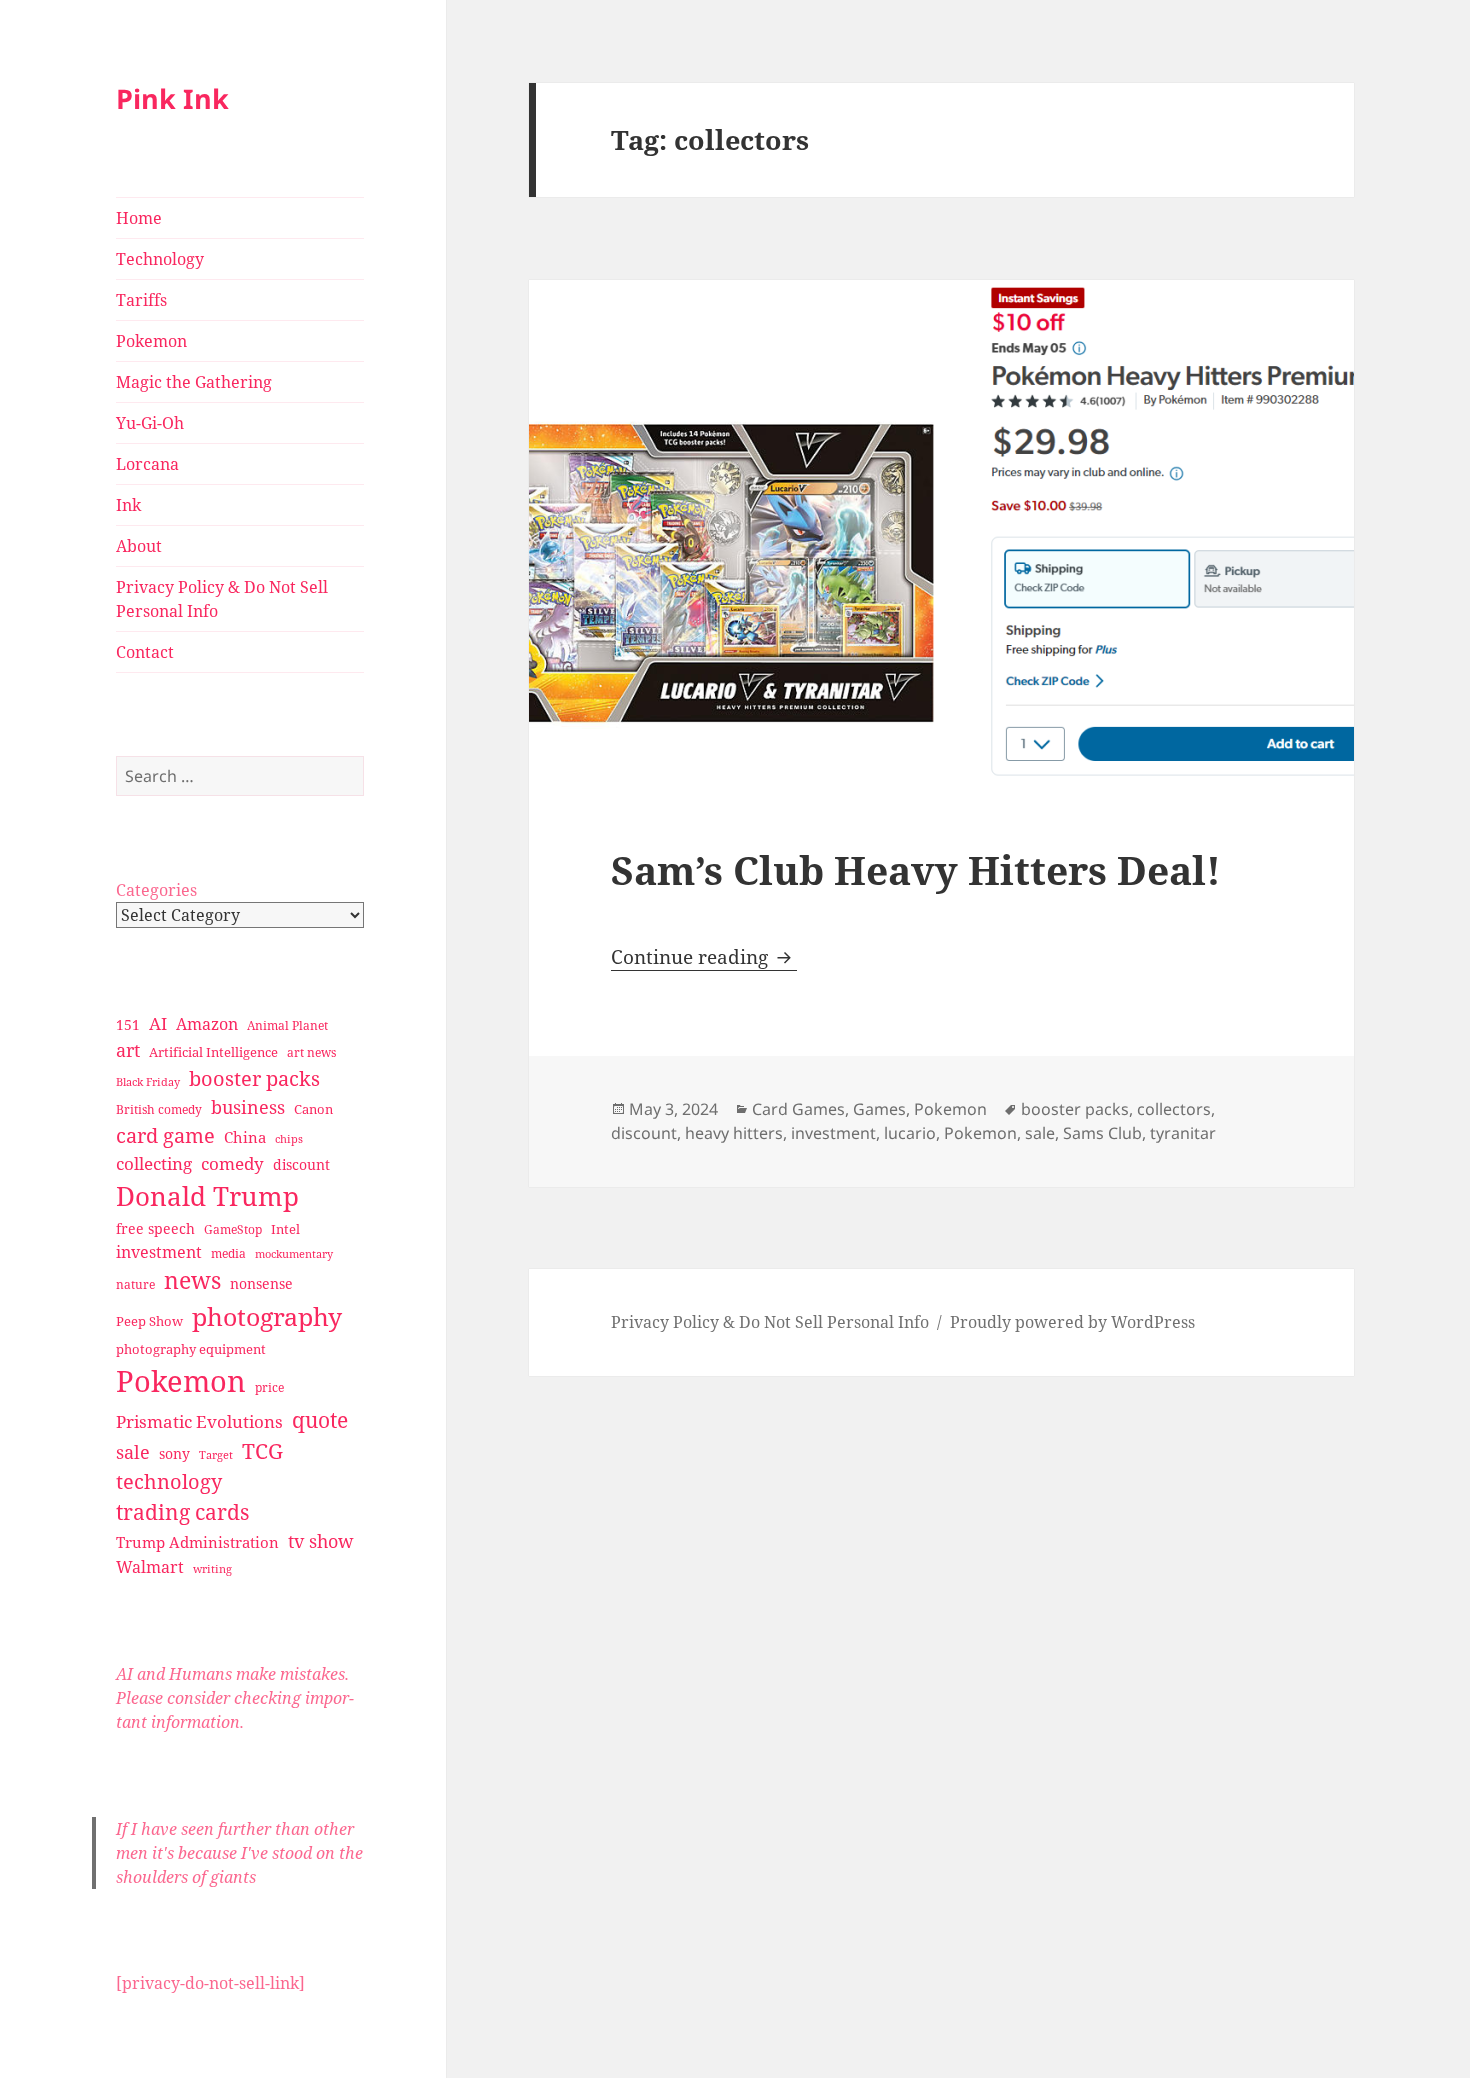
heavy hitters (734, 1133)
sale (133, 1451)
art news (311, 1052)
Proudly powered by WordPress (1072, 1322)
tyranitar (1183, 1133)
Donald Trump (207, 1196)
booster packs (254, 1078)
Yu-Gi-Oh (150, 423)
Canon (313, 1109)
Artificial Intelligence (213, 1052)
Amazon (207, 1024)
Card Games (798, 1109)
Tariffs (141, 300)
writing (212, 1568)
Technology (160, 259)
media (228, 1253)
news (192, 1280)
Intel (285, 1229)
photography (267, 1316)
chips (289, 1138)
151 (128, 1024)
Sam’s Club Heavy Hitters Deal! (916, 869)
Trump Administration (197, 1542)
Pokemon (151, 341)
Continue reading (704, 957)
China (245, 1137)
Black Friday (148, 1081)
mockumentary (294, 1254)
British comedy (159, 1109)
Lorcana (147, 464)
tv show (321, 1541)
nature (135, 1284)
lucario (910, 1133)
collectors (1174, 1109)
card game (165, 1135)
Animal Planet (287, 1025)
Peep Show (149, 1321)
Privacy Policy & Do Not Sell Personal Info (222, 599)
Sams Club (1102, 1133)
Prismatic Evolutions (199, 1421)
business (248, 1106)
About (139, 546)
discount (301, 1164)
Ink (128, 505)
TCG (262, 1451)
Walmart (150, 1567)
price (269, 1387)
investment (159, 1252)
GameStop (233, 1229)
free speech (155, 1228)
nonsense (261, 1283)
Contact (145, 652)
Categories (156, 890)
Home (139, 218)
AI (158, 1023)
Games (879, 1109)
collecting (154, 1163)
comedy (232, 1163)
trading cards (182, 1512)
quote (320, 1419)
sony (174, 1453)
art (128, 1049)
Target (216, 1455)
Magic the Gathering (194, 382)
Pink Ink (172, 98)
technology (169, 1481)
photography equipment (191, 1349)
